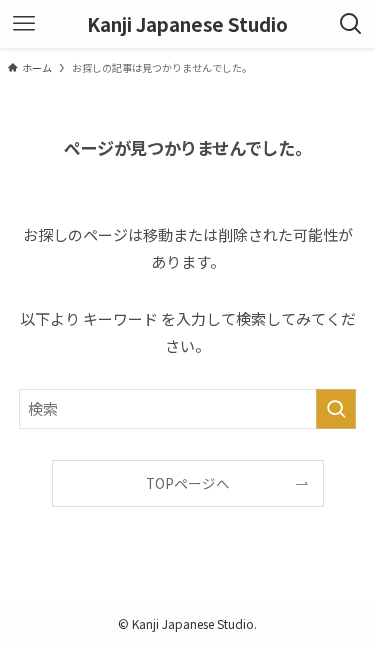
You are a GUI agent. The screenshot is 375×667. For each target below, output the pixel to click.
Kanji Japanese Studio (187, 24)
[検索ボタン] (351, 24)
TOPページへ (188, 483)
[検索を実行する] (336, 409)
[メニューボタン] (24, 24)
